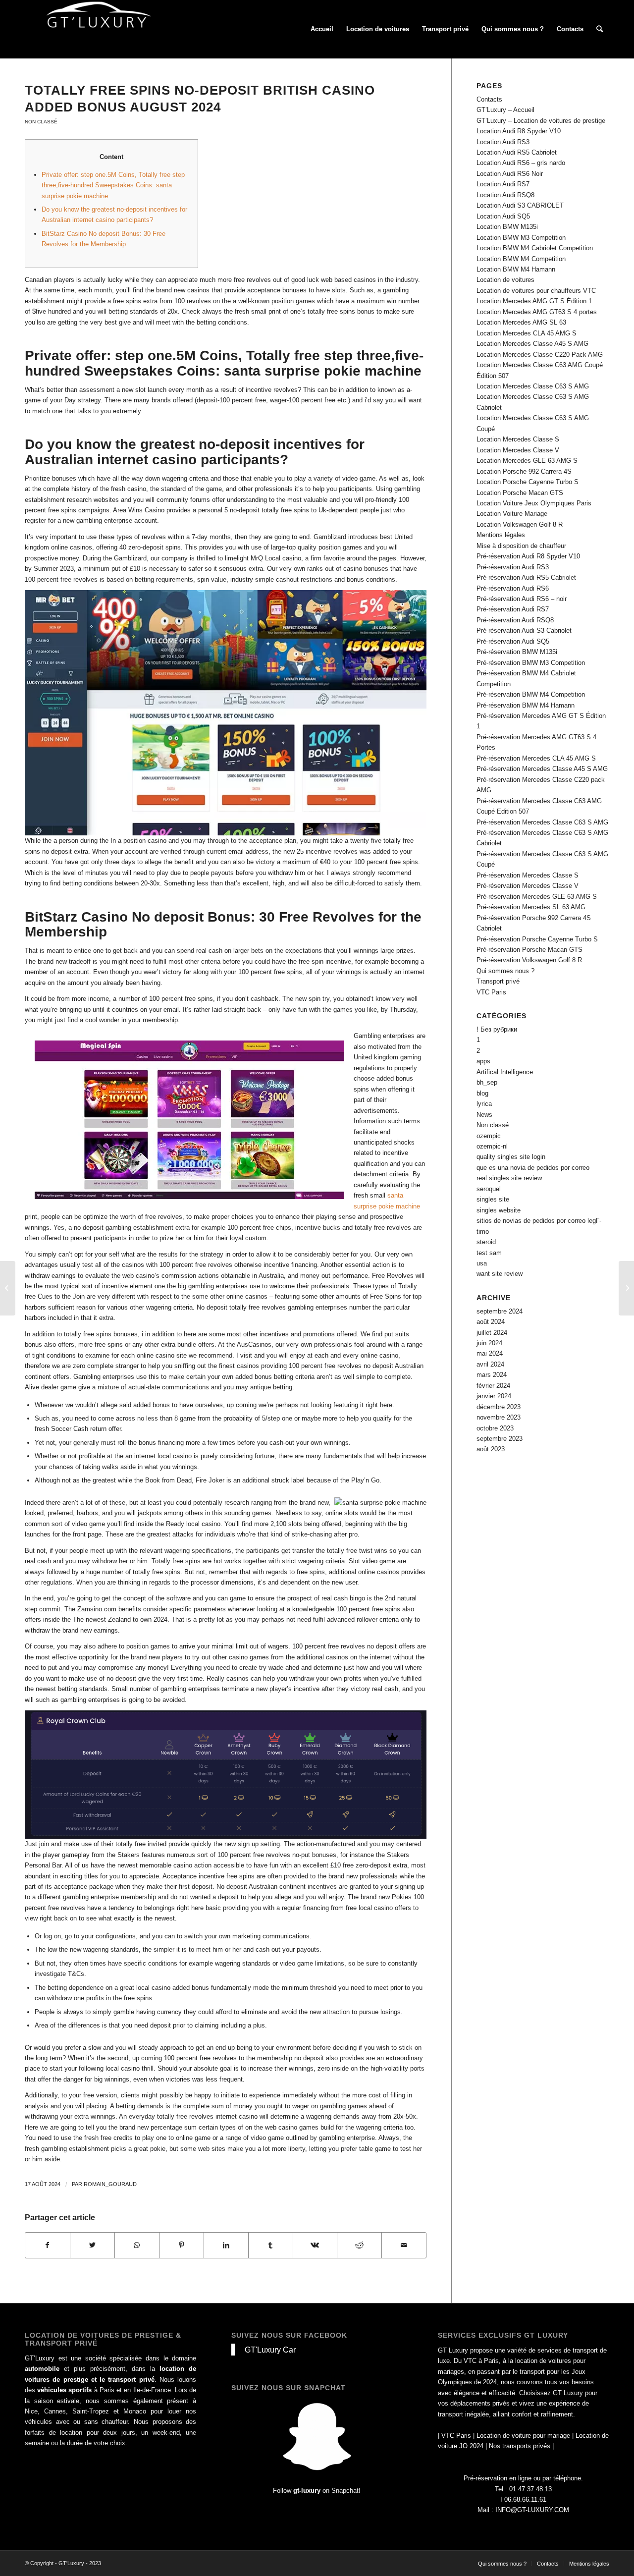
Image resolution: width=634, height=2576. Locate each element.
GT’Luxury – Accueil (505, 110)
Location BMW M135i (507, 227)
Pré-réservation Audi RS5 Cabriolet (526, 577)
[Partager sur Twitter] (92, 2245)
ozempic (489, 1136)
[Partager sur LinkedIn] (226, 2245)
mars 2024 (492, 1375)
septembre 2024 (500, 1311)
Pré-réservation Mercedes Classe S (528, 875)
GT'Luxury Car (270, 2350)
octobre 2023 (495, 1428)
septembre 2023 (500, 1439)
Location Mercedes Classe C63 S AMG (533, 386)
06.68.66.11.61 (525, 2499)
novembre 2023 (499, 1417)
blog (482, 1093)
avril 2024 (490, 1364)
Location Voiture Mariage (512, 514)
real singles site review (509, 1178)
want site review (500, 1274)
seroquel (489, 1189)
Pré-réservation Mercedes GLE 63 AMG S (537, 897)
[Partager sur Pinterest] (182, 2245)
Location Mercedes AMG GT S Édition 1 (534, 301)
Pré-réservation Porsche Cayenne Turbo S (537, 939)
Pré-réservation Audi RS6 (513, 588)
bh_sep (487, 1082)
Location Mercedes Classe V (518, 450)
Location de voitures (505, 280)
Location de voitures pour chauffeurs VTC (536, 291)
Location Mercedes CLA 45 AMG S (527, 333)
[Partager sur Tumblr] (271, 2245)
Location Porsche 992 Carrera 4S (524, 471)
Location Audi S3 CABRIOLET (520, 205)
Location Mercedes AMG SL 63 (521, 322)
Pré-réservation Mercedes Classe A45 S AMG (542, 769)
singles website (499, 1210)
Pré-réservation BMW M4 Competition (531, 694)
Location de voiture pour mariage (523, 2436)
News (484, 1115)
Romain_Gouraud (110, 2184)
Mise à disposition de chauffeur (521, 546)
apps (483, 1061)
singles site (493, 1199)
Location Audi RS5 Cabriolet (517, 152)
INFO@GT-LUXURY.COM (532, 2510)
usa (482, 1263)
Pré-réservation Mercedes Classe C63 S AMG (542, 822)
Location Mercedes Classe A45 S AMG (532, 344)
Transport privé (498, 981)
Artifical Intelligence (505, 1072)
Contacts (489, 99)
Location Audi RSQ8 (505, 195)
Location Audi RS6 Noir (510, 174)
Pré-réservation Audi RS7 (513, 609)
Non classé (41, 122)
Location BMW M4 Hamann (516, 269)
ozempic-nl (492, 1146)
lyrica (484, 1104)
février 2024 (493, 1386)
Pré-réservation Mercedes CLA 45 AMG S (536, 758)
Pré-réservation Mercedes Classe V (528, 886)
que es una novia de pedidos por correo (533, 1168)
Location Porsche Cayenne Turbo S (528, 482)
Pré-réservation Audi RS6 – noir (522, 599)
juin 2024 (489, 1343)
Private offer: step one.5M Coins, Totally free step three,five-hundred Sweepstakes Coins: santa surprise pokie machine (113, 185)
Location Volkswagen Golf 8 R (520, 524)
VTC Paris (491, 992)
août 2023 (491, 1449)
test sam (489, 1253)
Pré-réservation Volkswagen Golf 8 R (529, 960)
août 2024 (491, 1322)
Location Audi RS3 (503, 142)
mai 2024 (490, 1353)
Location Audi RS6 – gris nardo (521, 163)
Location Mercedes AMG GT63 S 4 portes (537, 312)
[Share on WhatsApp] (137, 2245)
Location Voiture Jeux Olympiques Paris (534, 503)
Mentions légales (501, 535)
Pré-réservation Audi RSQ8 (515, 620)
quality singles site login (511, 1157)
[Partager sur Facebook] (48, 2245)
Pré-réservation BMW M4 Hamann (526, 705)
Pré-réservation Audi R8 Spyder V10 (528, 556)
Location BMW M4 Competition (521, 259)
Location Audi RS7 (503, 184)
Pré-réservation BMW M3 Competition (531, 663)
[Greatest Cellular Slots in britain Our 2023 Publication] (8, 1288)
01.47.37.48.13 (530, 2489)
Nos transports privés (520, 2446)
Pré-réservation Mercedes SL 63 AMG (531, 907)
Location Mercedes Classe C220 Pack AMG (540, 355)
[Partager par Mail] (404, 2245)
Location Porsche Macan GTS (520, 493)
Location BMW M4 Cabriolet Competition (535, 248)
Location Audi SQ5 (503, 216)
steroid (486, 1242)
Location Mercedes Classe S (518, 439)
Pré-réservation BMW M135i (517, 652)
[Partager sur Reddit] (359, 2245)
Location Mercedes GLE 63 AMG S (527, 461)
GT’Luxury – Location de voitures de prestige (541, 121)
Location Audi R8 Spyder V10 (519, 131)
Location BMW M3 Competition (521, 238)
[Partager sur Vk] (315, 2245)
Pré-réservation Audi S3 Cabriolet (524, 630)
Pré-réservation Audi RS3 (513, 567)
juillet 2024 (492, 1333)
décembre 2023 (499, 1407)
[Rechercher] (600, 29)
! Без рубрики (497, 1029)
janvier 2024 (494, 1396)
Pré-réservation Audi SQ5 (513, 641)
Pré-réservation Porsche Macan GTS (529, 950)
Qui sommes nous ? (505, 971)
